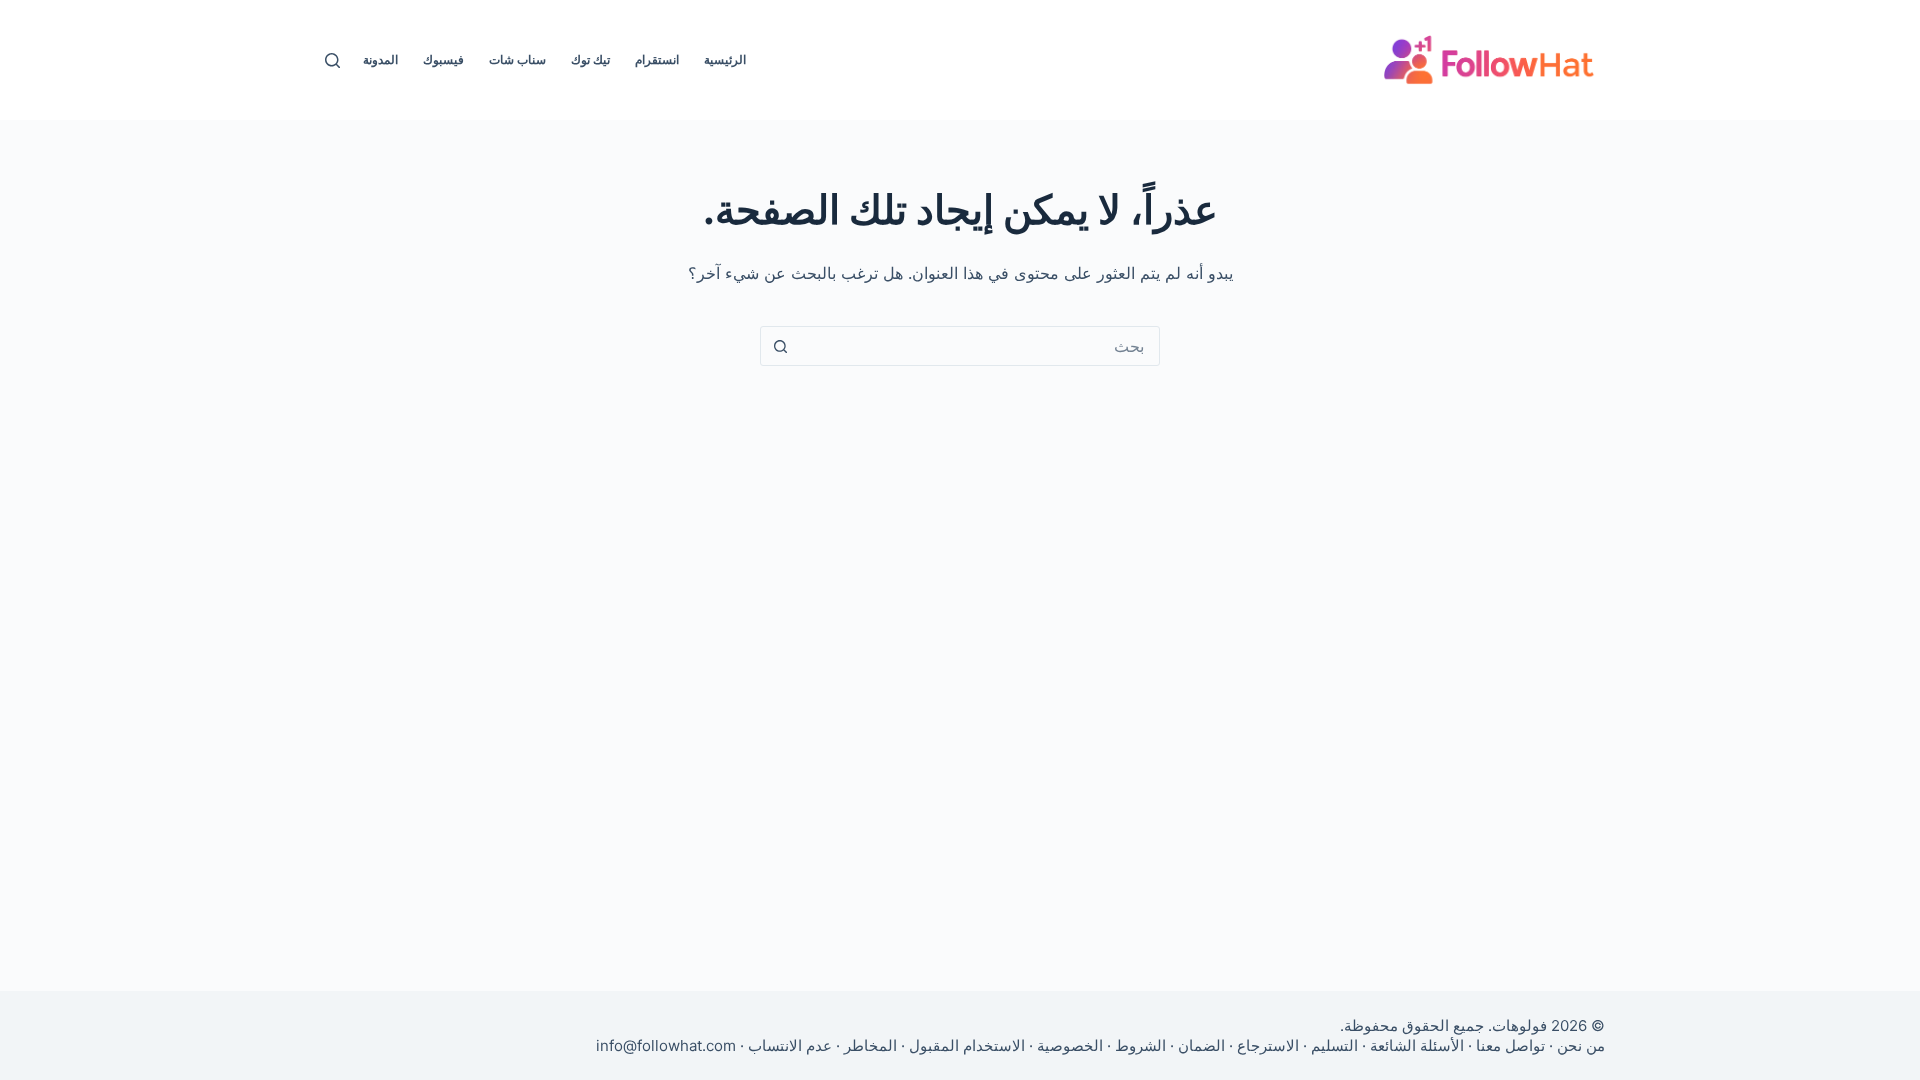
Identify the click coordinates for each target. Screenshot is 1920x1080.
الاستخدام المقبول (967, 1045)
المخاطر (870, 1045)
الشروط (1140, 1045)
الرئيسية (725, 59)
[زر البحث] (780, 346)
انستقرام (657, 59)
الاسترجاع (1268, 1045)
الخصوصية (1070, 1045)
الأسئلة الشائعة (1417, 1045)
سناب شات (517, 59)
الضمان (1201, 1045)
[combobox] (979, 346)
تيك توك (590, 59)
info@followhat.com (666, 1045)
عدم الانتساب (790, 1045)
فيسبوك (443, 59)
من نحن (1581, 1045)
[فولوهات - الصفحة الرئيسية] (1489, 60)
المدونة (380, 59)
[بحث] (332, 60)
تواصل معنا (1510, 1045)
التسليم (1334, 1045)
